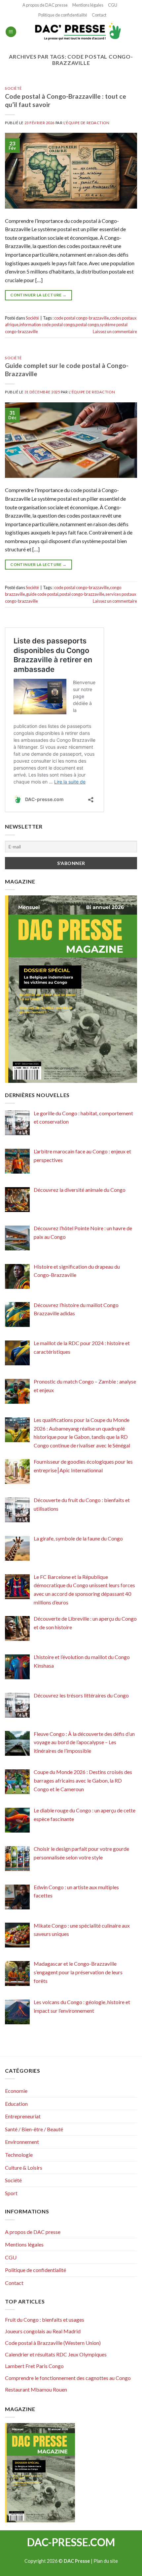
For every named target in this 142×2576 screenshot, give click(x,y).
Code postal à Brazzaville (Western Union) (53, 2343)
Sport (11, 2193)
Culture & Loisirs (24, 2168)
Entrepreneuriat (23, 2116)
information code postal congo (47, 325)
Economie (16, 2091)
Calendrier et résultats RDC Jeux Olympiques (56, 2354)
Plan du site (106, 2561)
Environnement (22, 2142)
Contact (99, 15)
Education (16, 2104)
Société (13, 88)
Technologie (19, 2155)
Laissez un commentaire (115, 331)
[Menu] (11, 32)
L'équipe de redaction (87, 123)
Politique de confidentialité (63, 15)
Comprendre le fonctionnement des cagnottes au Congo (68, 2378)
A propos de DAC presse (45, 5)
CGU (113, 5)
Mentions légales (88, 5)
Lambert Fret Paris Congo (34, 2366)
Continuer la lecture (38, 295)
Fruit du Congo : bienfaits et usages (45, 2320)
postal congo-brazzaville (82, 594)
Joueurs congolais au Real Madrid (43, 2331)
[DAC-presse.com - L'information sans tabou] (77, 32)
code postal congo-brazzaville (82, 318)
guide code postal (42, 594)
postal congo (87, 325)
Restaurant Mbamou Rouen (36, 2389)
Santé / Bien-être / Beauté (34, 2129)
